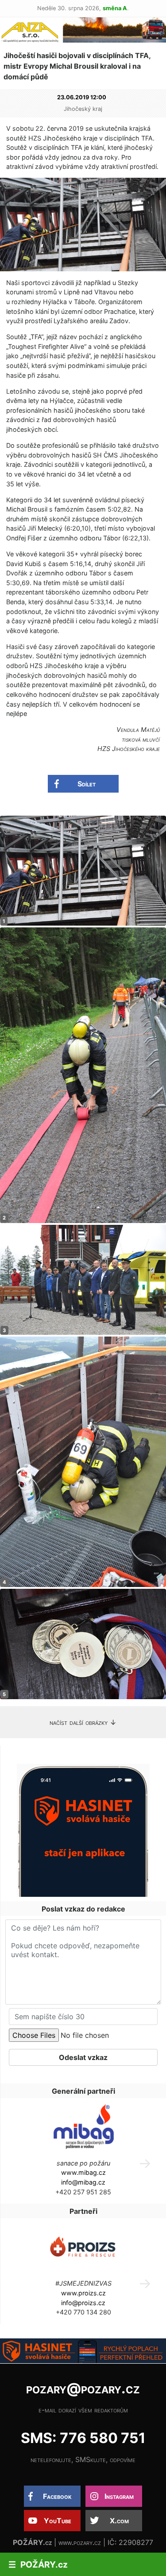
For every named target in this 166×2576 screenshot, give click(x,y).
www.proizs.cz (83, 2293)
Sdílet (87, 784)
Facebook (57, 2496)
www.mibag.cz (83, 2172)
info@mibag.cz (83, 2182)
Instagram (119, 2496)
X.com (119, 2521)
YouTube (58, 2521)
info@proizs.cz (83, 2303)
